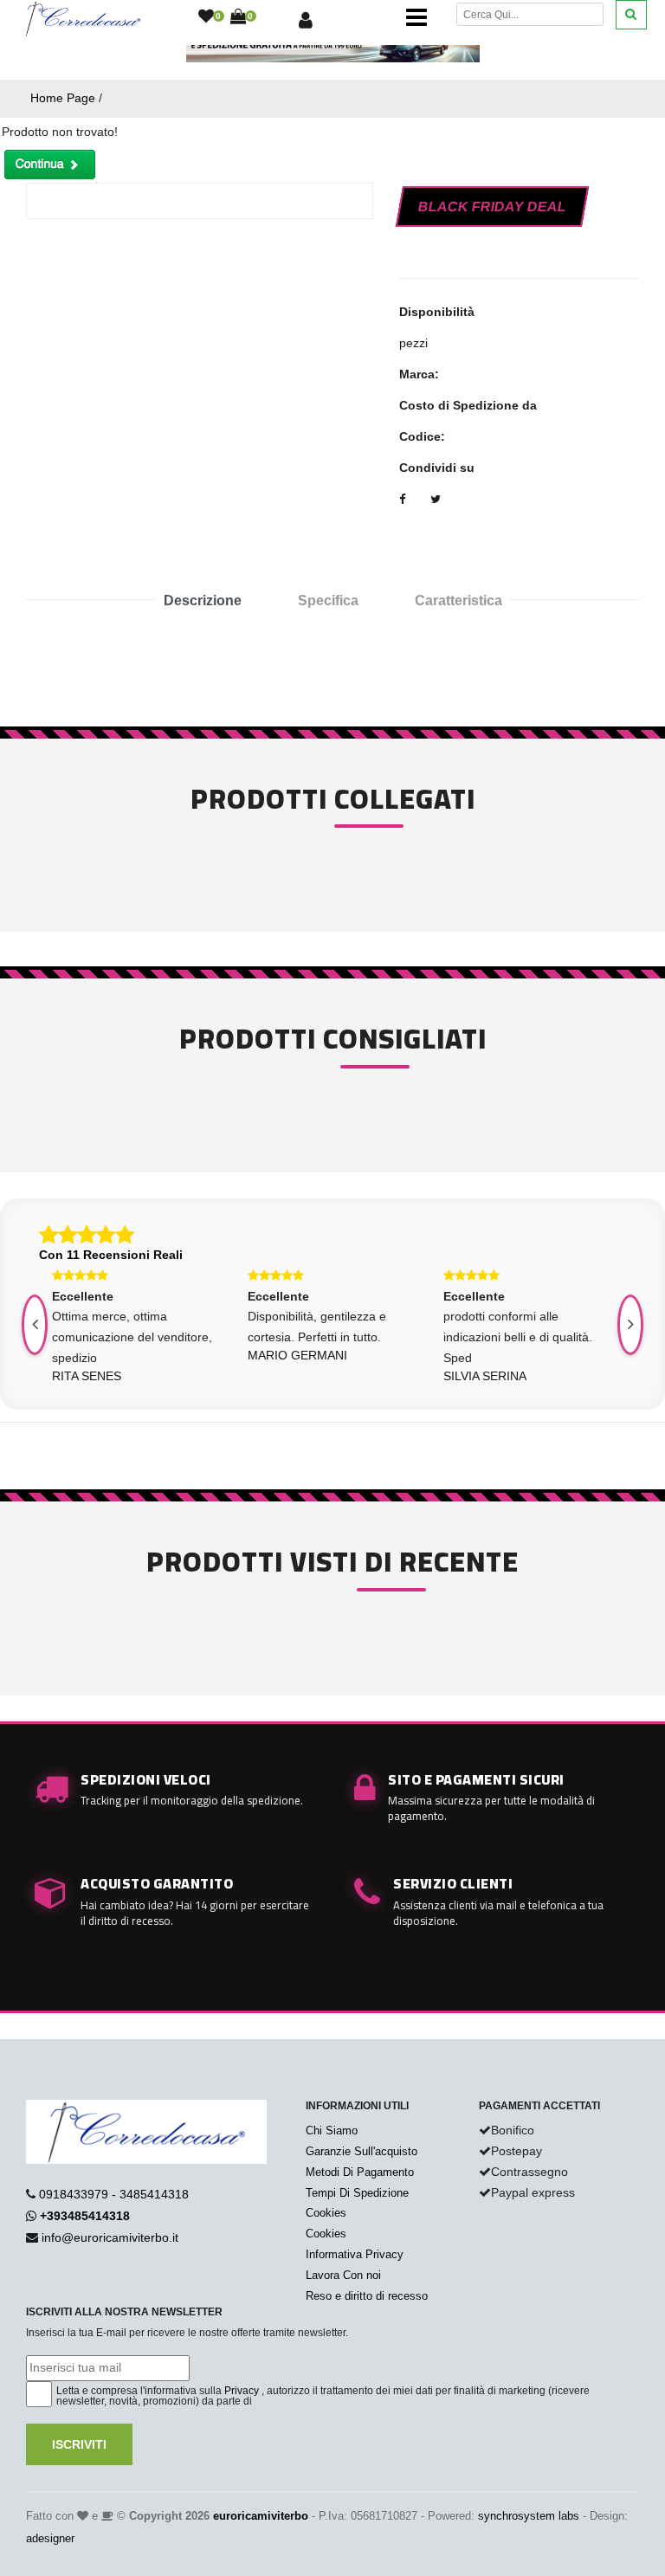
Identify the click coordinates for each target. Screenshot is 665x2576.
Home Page (63, 98)
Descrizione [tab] (203, 600)
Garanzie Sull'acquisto (362, 2151)
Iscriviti (79, 2444)
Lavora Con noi (343, 2275)
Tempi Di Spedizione (357, 2193)
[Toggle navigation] (416, 17)
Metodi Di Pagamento (360, 2172)
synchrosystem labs (529, 2516)
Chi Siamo (332, 2131)
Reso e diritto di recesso (367, 2296)
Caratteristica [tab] (458, 600)
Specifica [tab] (328, 600)
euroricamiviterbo (261, 2516)
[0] (206, 17)
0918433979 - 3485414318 (114, 2194)
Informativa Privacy (355, 2254)
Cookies (326, 2213)
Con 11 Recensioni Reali (111, 1255)
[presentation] (630, 1325)
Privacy (242, 2391)
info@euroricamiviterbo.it (110, 2237)
